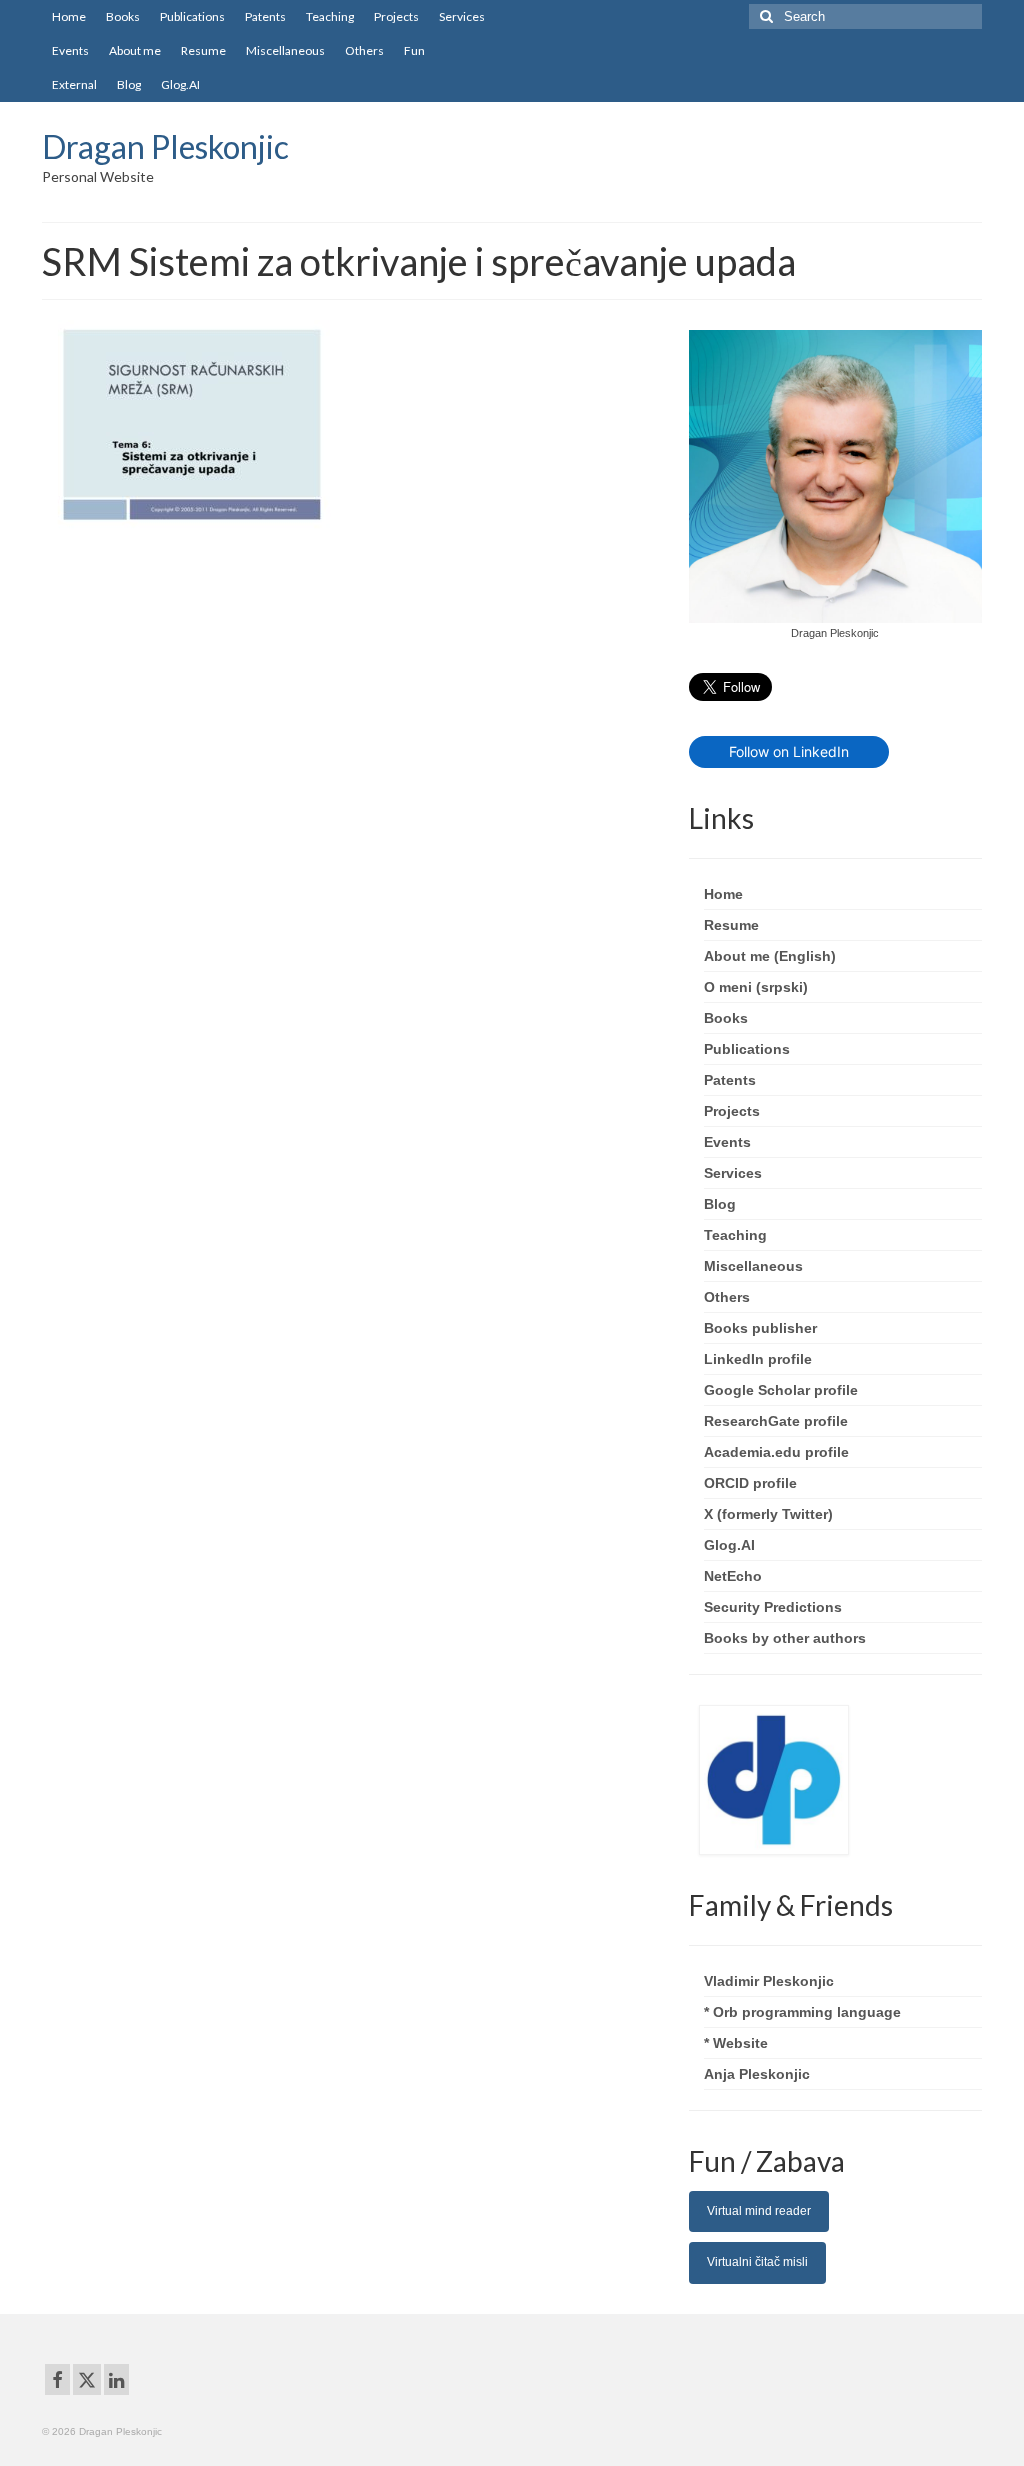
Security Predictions (773, 1607)
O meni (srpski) (756, 987)
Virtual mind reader (759, 2211)
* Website (736, 2043)
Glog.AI (729, 1545)
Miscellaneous (753, 1266)
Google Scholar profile (781, 1390)
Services (733, 1173)
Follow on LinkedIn (789, 751)
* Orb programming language (802, 2012)
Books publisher (760, 1328)
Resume (731, 925)
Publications (747, 1049)
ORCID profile (750, 1483)
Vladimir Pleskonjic (769, 1981)
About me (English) (770, 956)
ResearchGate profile (776, 1421)
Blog (720, 1204)
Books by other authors (785, 1638)
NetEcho (733, 1576)
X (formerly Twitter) (768, 1514)
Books (726, 1018)
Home (723, 894)
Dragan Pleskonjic (165, 146)
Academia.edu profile (776, 1452)
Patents (730, 1080)
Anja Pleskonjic (757, 2074)
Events (727, 1142)
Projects (732, 1111)
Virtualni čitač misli (757, 2262)
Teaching (735, 1235)
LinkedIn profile (758, 1359)
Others (727, 1297)
